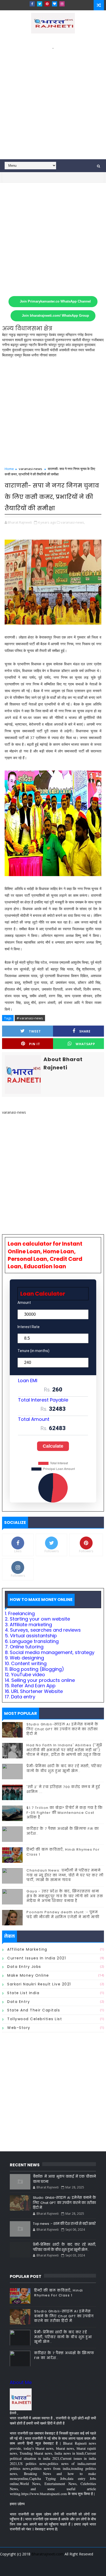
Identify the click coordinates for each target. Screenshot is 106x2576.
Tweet (35, 1031)
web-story (19, 2028)
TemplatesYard (52, 2560)
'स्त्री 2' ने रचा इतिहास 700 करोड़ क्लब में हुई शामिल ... (63, 1789)
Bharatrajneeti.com (47, 2554)
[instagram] (62, 4)
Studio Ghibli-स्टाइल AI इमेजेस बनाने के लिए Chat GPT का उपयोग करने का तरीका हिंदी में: (63, 1729)
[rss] (66, 2568)
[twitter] (40, 4)
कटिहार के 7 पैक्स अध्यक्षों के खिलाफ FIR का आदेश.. (63, 1831)
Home (9, 469)
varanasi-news (30, 469)
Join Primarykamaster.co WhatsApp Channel (55, 301)
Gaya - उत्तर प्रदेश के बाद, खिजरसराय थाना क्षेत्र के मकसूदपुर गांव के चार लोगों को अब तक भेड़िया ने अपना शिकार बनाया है (65, 1896)
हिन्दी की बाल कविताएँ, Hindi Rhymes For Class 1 (63, 1852)
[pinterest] (47, 4)
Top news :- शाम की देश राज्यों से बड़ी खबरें (64, 2224)
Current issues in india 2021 (37, 1958)
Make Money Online (28, 1975)
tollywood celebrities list (35, 2019)
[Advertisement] (53, 104)
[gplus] (30, 2568)
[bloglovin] (55, 4)
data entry (19, 2002)
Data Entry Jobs (24, 1967)
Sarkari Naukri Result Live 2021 (39, 1984)
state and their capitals (34, 2010)
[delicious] (93, 2568)
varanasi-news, (73, 522)
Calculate (53, 1446)
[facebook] (32, 4)
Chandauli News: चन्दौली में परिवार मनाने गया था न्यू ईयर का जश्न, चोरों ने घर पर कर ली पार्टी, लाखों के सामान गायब (65, 1875)
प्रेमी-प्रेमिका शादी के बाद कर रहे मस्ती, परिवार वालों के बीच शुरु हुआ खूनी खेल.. (64, 1768)
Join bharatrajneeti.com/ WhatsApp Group (55, 316)
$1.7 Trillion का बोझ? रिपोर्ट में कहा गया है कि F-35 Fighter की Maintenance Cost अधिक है (65, 1812)
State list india (23, 1993)
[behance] (75, 2568)
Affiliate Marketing (27, 1949)
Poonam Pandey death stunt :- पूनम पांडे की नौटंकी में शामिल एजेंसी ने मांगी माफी (63, 1914)
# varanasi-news (30, 1018)
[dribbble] (57, 2568)
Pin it (35, 1044)
